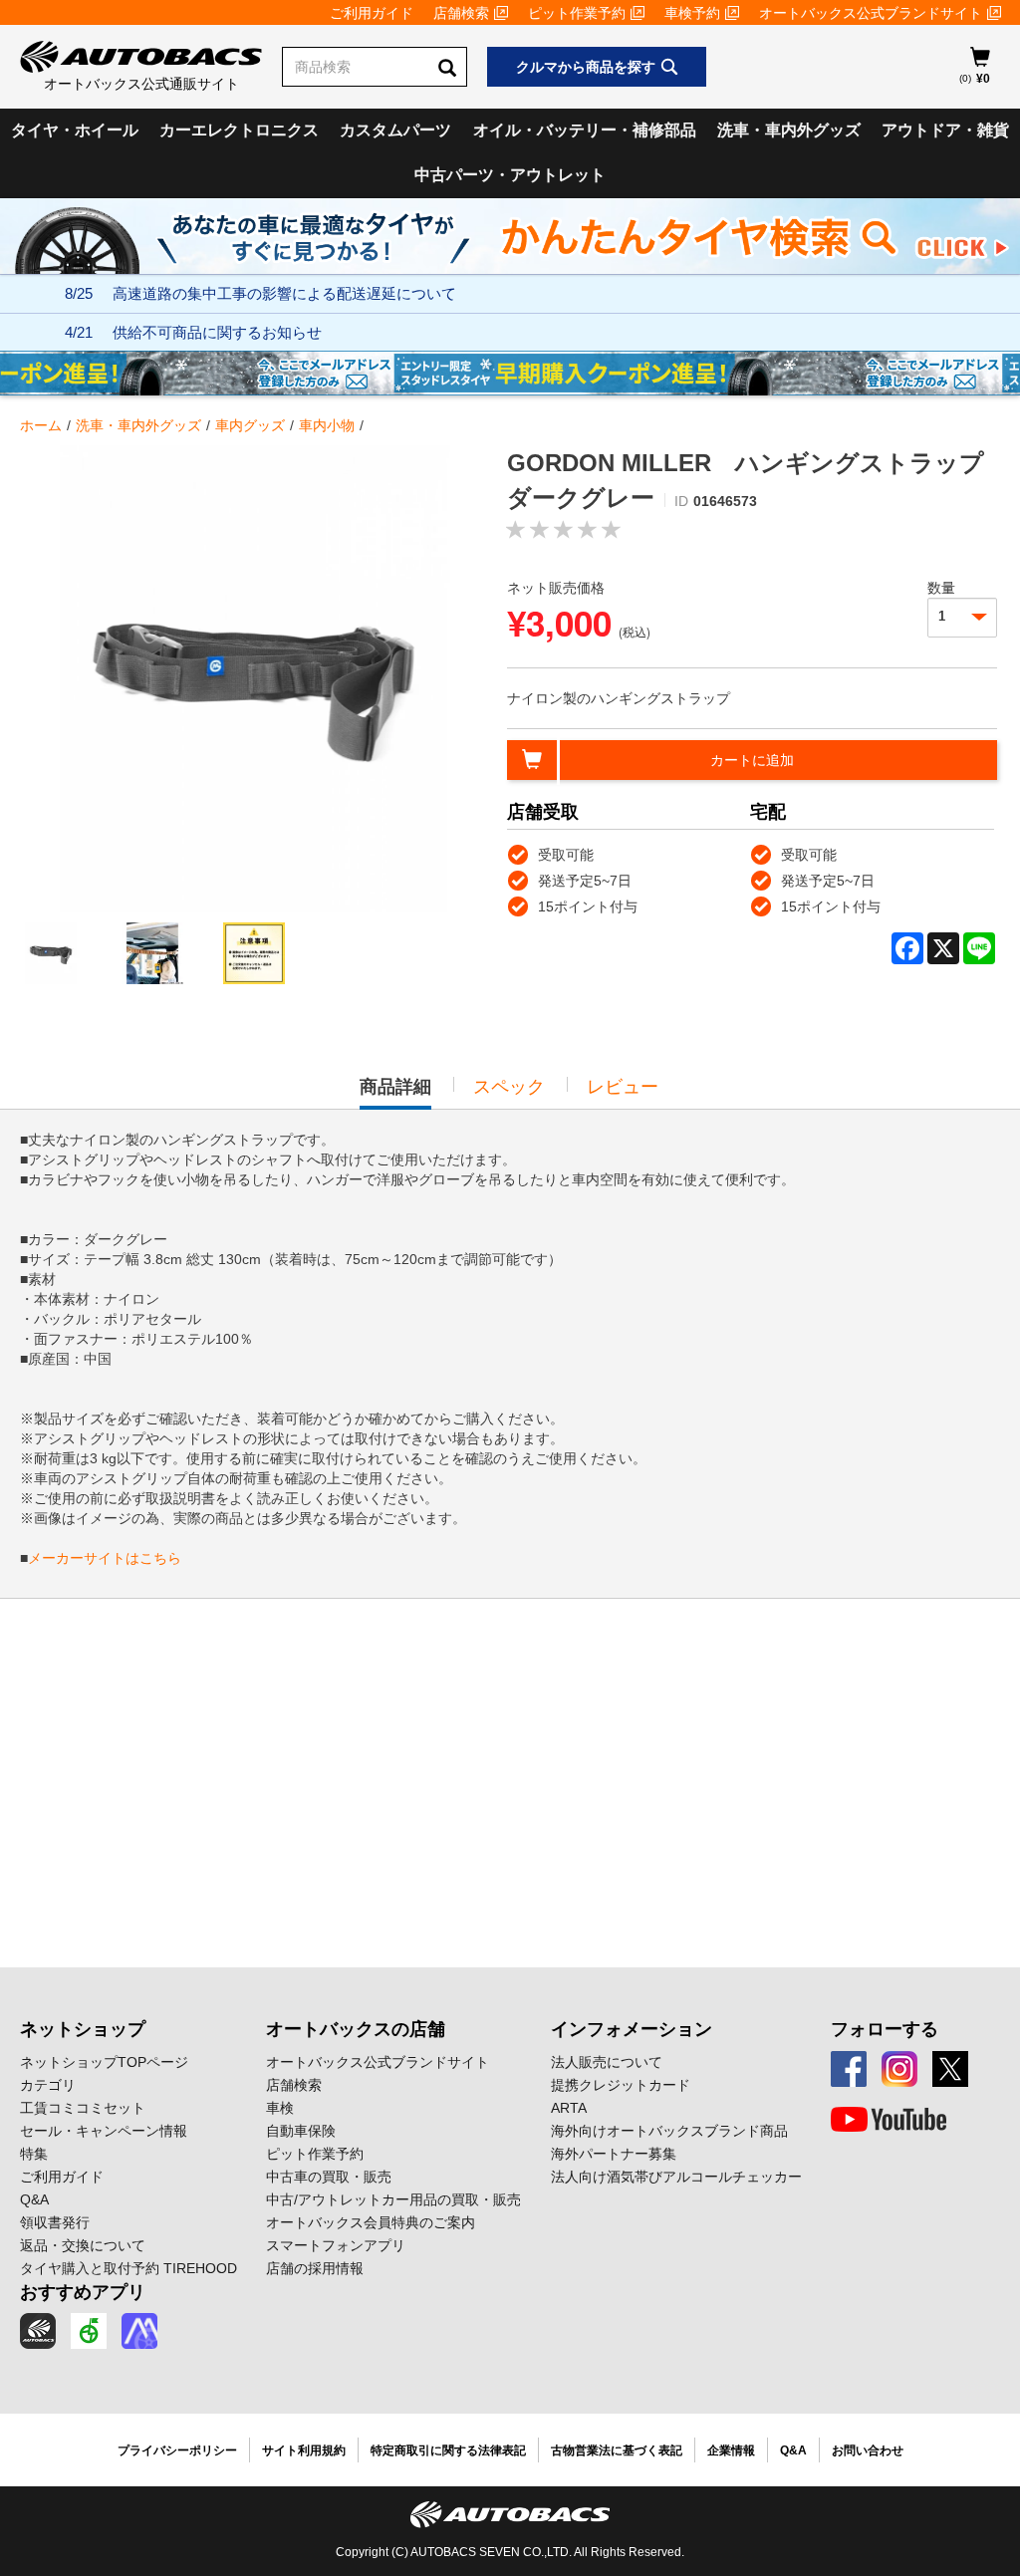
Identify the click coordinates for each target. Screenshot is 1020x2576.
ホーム (41, 425)
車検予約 (692, 13)
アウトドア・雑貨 (945, 130)
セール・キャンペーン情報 (104, 2131)
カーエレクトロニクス (239, 130)
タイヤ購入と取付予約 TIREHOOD (128, 2268)
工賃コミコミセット (83, 2108)
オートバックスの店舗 (356, 2029)
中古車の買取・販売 (329, 2177)
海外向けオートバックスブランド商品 (669, 2131)
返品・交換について (83, 2245)
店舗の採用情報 (315, 2268)
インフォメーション (632, 2029)
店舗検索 (461, 13)
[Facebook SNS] (849, 2069)
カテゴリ (48, 2085)
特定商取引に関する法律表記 (448, 2450)
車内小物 (327, 425)
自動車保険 (301, 2131)
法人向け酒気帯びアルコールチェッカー (676, 2177)
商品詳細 (395, 1093)
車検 (280, 2108)
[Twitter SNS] (950, 2069)
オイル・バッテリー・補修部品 (585, 130)
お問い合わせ (868, 2450)
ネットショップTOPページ (104, 2062)
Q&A (34, 2199)
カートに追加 (752, 760)
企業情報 (731, 2450)
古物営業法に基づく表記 (617, 2450)
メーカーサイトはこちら (105, 1558)
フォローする (885, 2029)
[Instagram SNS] (899, 2069)
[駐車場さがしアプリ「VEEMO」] (89, 2331)
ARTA (569, 2108)
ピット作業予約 (577, 13)
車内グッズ (250, 425)
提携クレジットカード (621, 2085)
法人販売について (607, 2062)
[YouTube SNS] (889, 2120)
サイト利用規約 (304, 2450)
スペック (509, 1087)
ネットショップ (83, 2029)
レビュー (623, 1087)
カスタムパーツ (395, 130)
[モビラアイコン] (139, 2331)
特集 (34, 2154)
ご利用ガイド (372, 13)
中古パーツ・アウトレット (510, 175)
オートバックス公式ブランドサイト (871, 13)
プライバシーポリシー (177, 2450)
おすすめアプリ (83, 2292)
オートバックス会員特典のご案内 (371, 2222)
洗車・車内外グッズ (789, 130)
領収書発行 (55, 2222)
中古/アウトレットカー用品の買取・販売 (393, 2199)
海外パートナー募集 (614, 2154)
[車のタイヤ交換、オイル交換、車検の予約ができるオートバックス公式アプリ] (38, 2331)
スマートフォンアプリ (336, 2245)
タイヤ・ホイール (75, 130)
